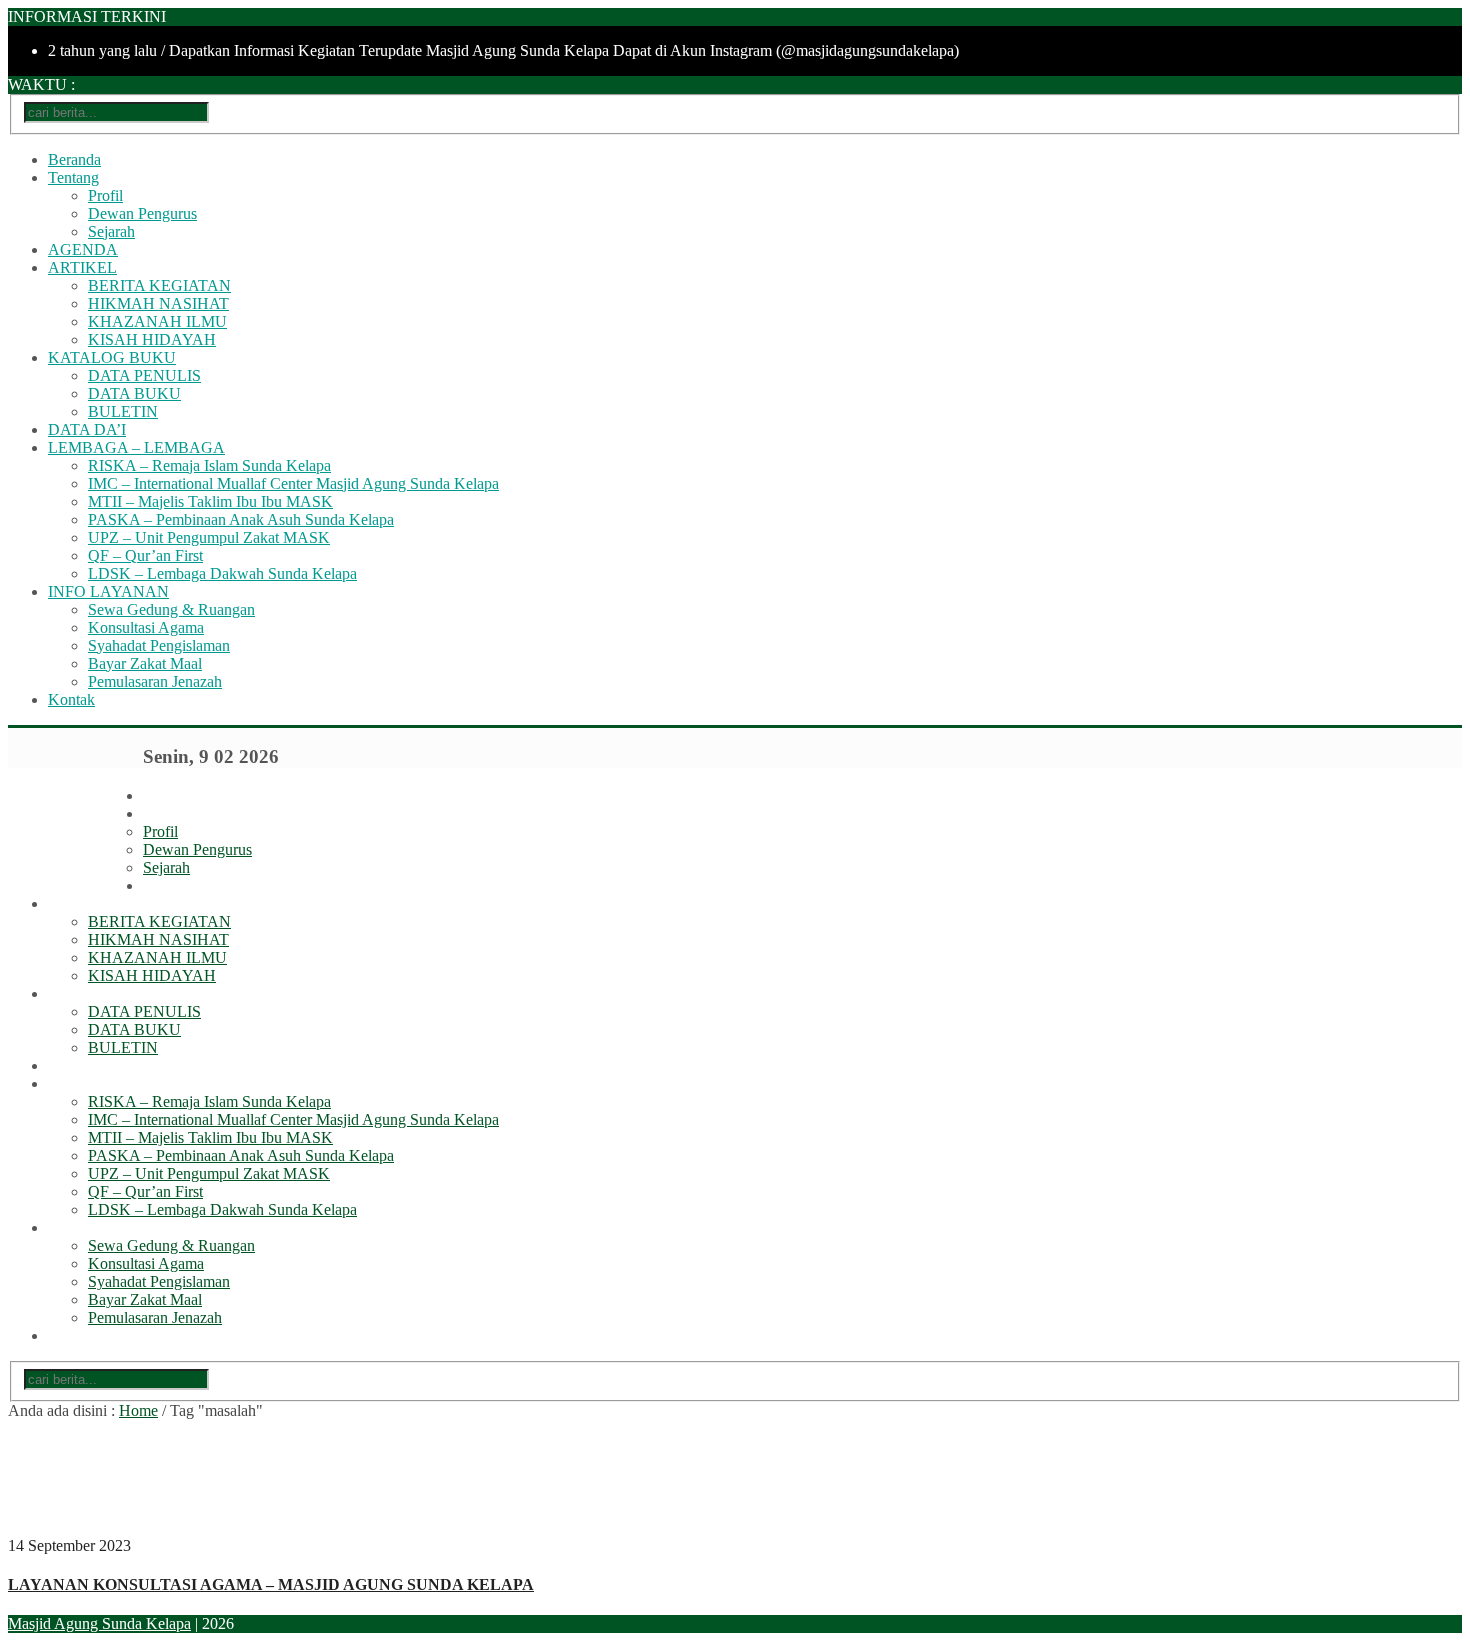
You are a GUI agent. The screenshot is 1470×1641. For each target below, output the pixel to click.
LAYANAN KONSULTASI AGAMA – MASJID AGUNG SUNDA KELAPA (271, 1584)
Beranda (74, 159)
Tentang (73, 177)
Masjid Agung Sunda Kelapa (99, 1623)
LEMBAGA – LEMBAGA (136, 447)
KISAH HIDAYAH (152, 339)
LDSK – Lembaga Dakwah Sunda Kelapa (222, 573)
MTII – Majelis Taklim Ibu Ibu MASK (210, 501)
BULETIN (123, 411)
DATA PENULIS (144, 375)
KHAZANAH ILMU (157, 321)
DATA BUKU (134, 393)
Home (138, 1410)
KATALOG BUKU (112, 357)
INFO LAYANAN (108, 591)
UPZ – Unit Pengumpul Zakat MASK (209, 537)
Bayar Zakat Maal (145, 663)
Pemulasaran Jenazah (155, 681)
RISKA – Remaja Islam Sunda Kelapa (209, 465)
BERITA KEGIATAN (159, 285)
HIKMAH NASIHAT (158, 303)
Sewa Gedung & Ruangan (171, 609)
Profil (105, 195)
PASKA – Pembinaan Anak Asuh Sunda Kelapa (241, 519)
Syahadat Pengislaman (159, 645)
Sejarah (111, 231)
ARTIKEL (82, 267)
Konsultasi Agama (146, 627)
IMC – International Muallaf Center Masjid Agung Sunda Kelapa (293, 483)
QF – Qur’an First (145, 555)
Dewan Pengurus (142, 213)
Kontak (71, 699)
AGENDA (83, 249)
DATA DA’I (87, 429)
